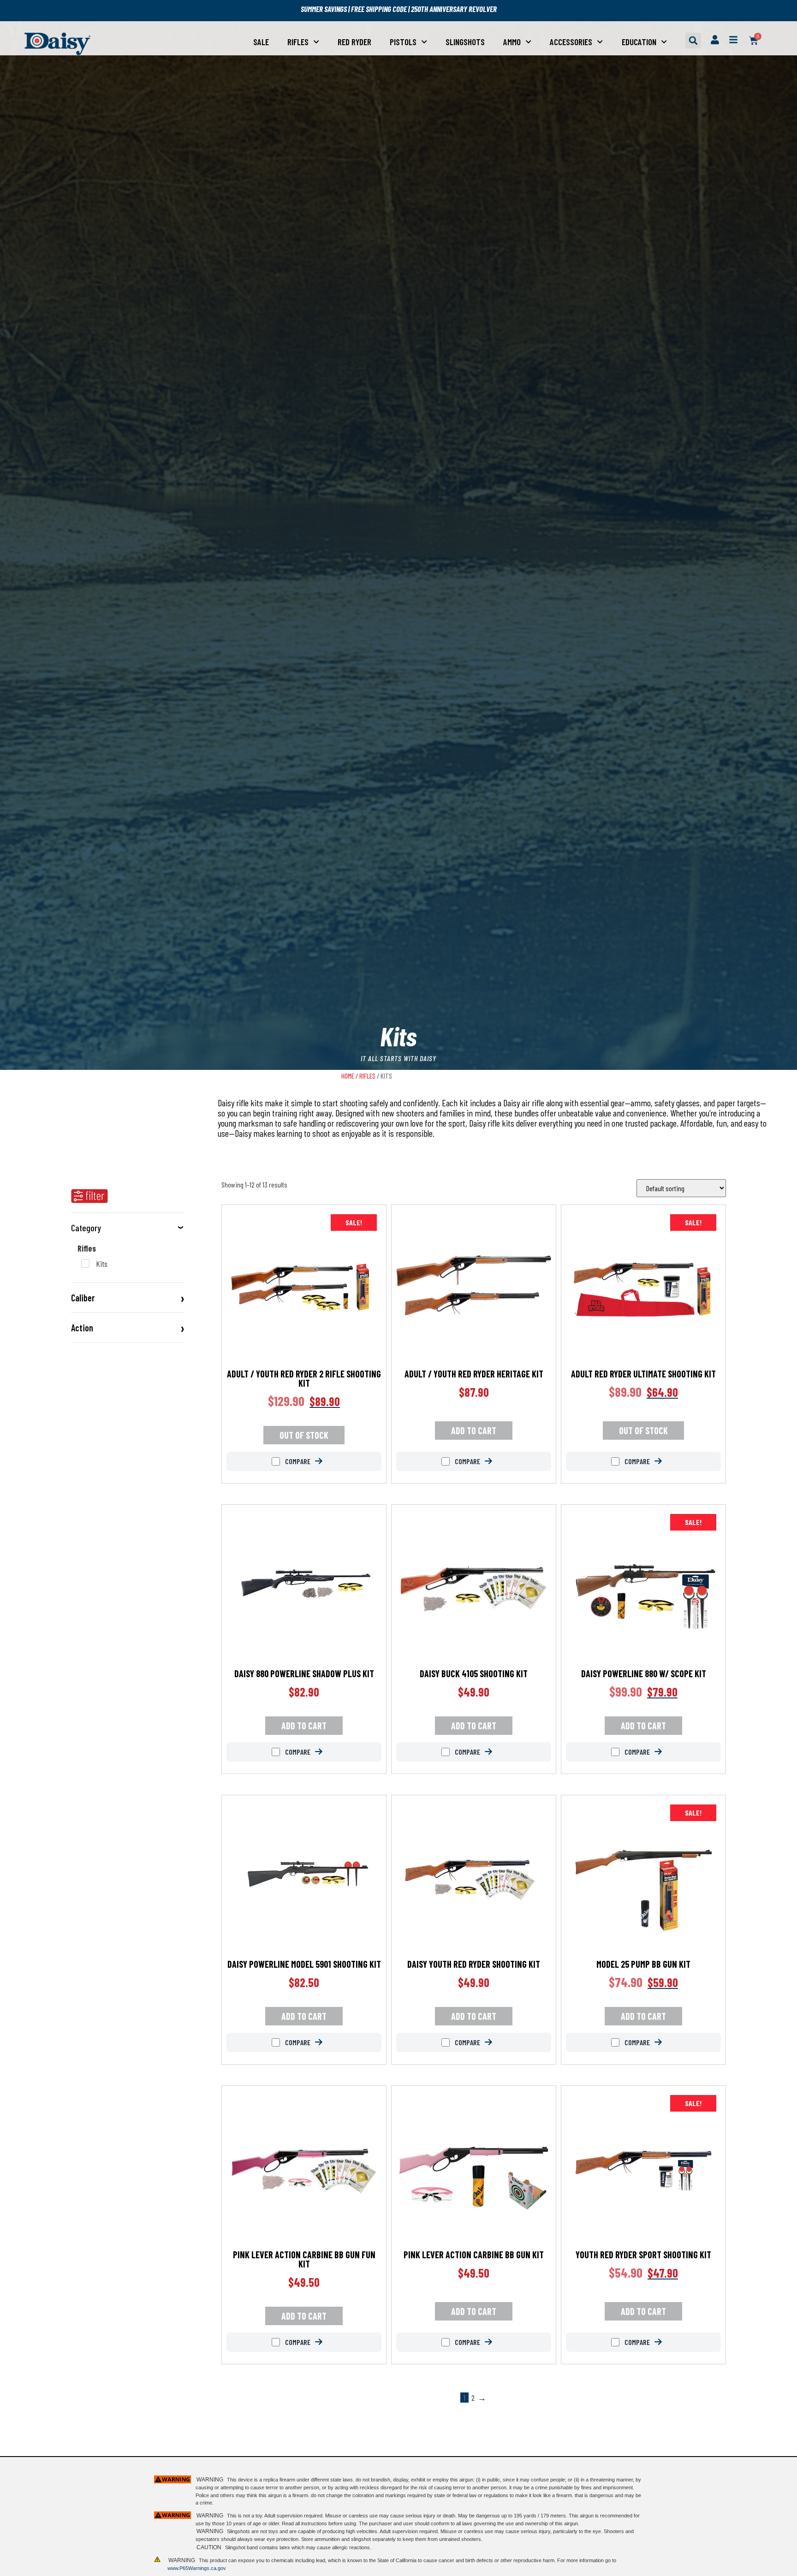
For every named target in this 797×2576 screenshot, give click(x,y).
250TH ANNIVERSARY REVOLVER (454, 9)
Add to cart (474, 1430)
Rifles (298, 42)
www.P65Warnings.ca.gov (197, 2568)
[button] (693, 41)
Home (348, 1076)
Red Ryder (354, 42)
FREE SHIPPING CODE (379, 9)
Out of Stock (304, 1435)
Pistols (403, 42)
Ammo (512, 42)
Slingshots (465, 42)
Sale (261, 42)
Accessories (571, 42)
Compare (297, 1461)
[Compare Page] (326, 1461)
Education (639, 42)
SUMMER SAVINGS (324, 9)
